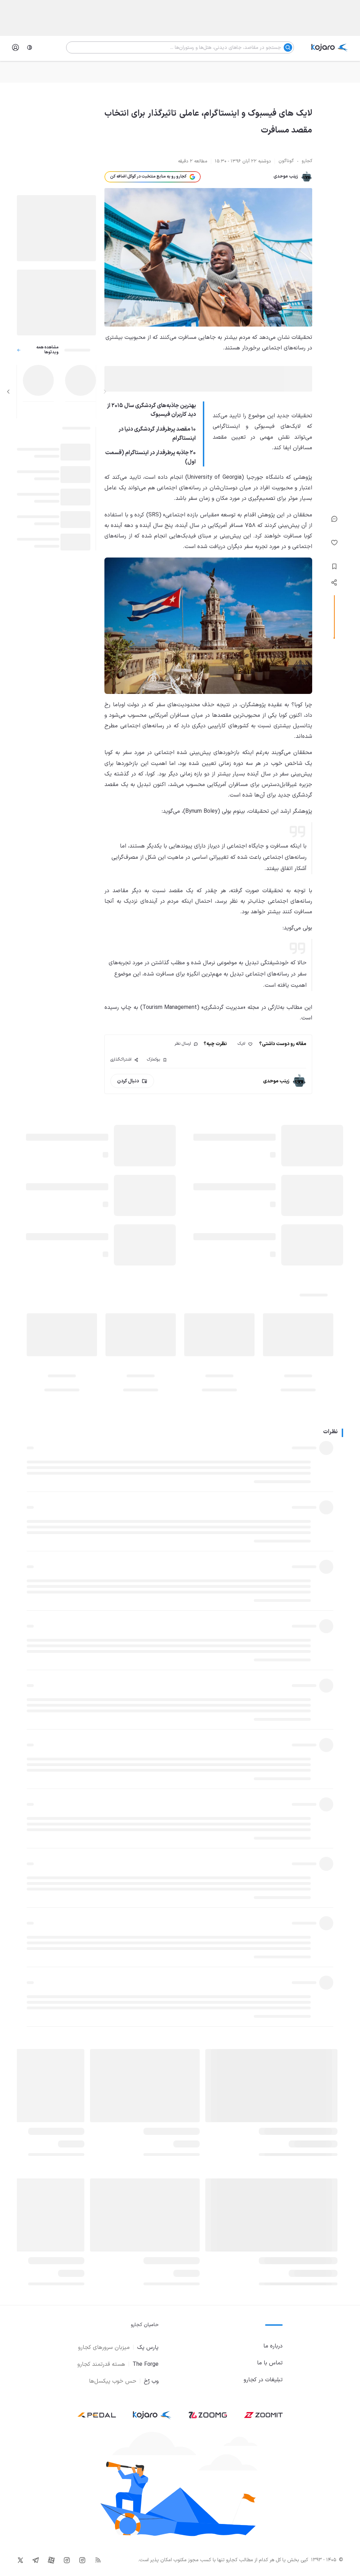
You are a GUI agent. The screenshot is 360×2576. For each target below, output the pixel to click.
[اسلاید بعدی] (8, 392)
